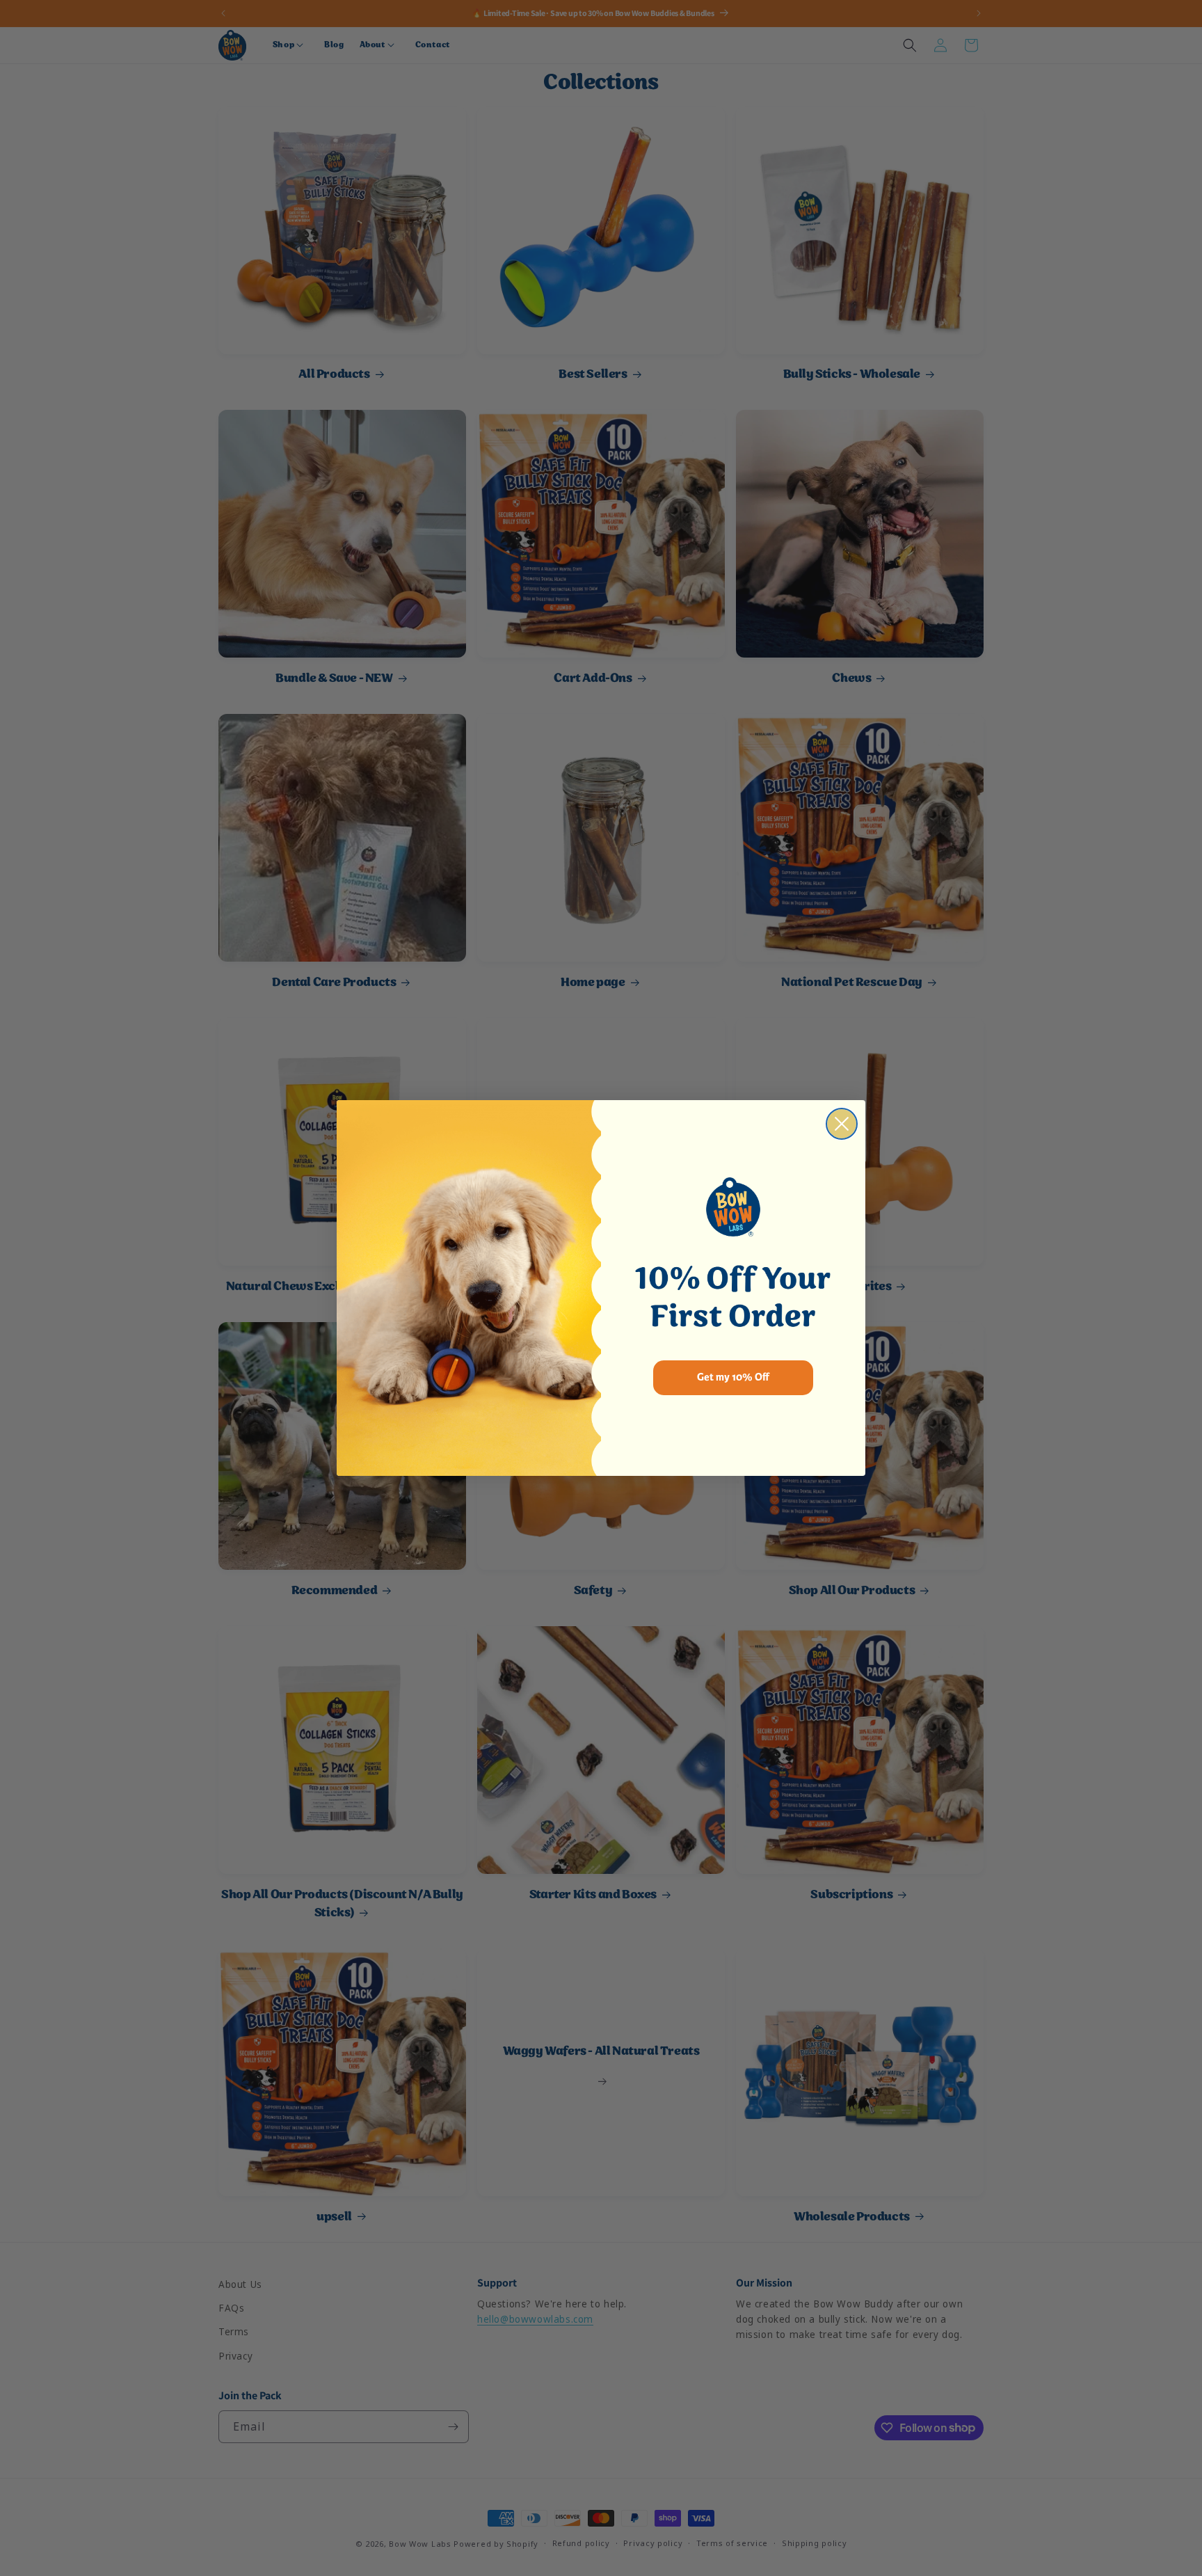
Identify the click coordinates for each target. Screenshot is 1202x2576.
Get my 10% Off (733, 1377)
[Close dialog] (842, 1124)
